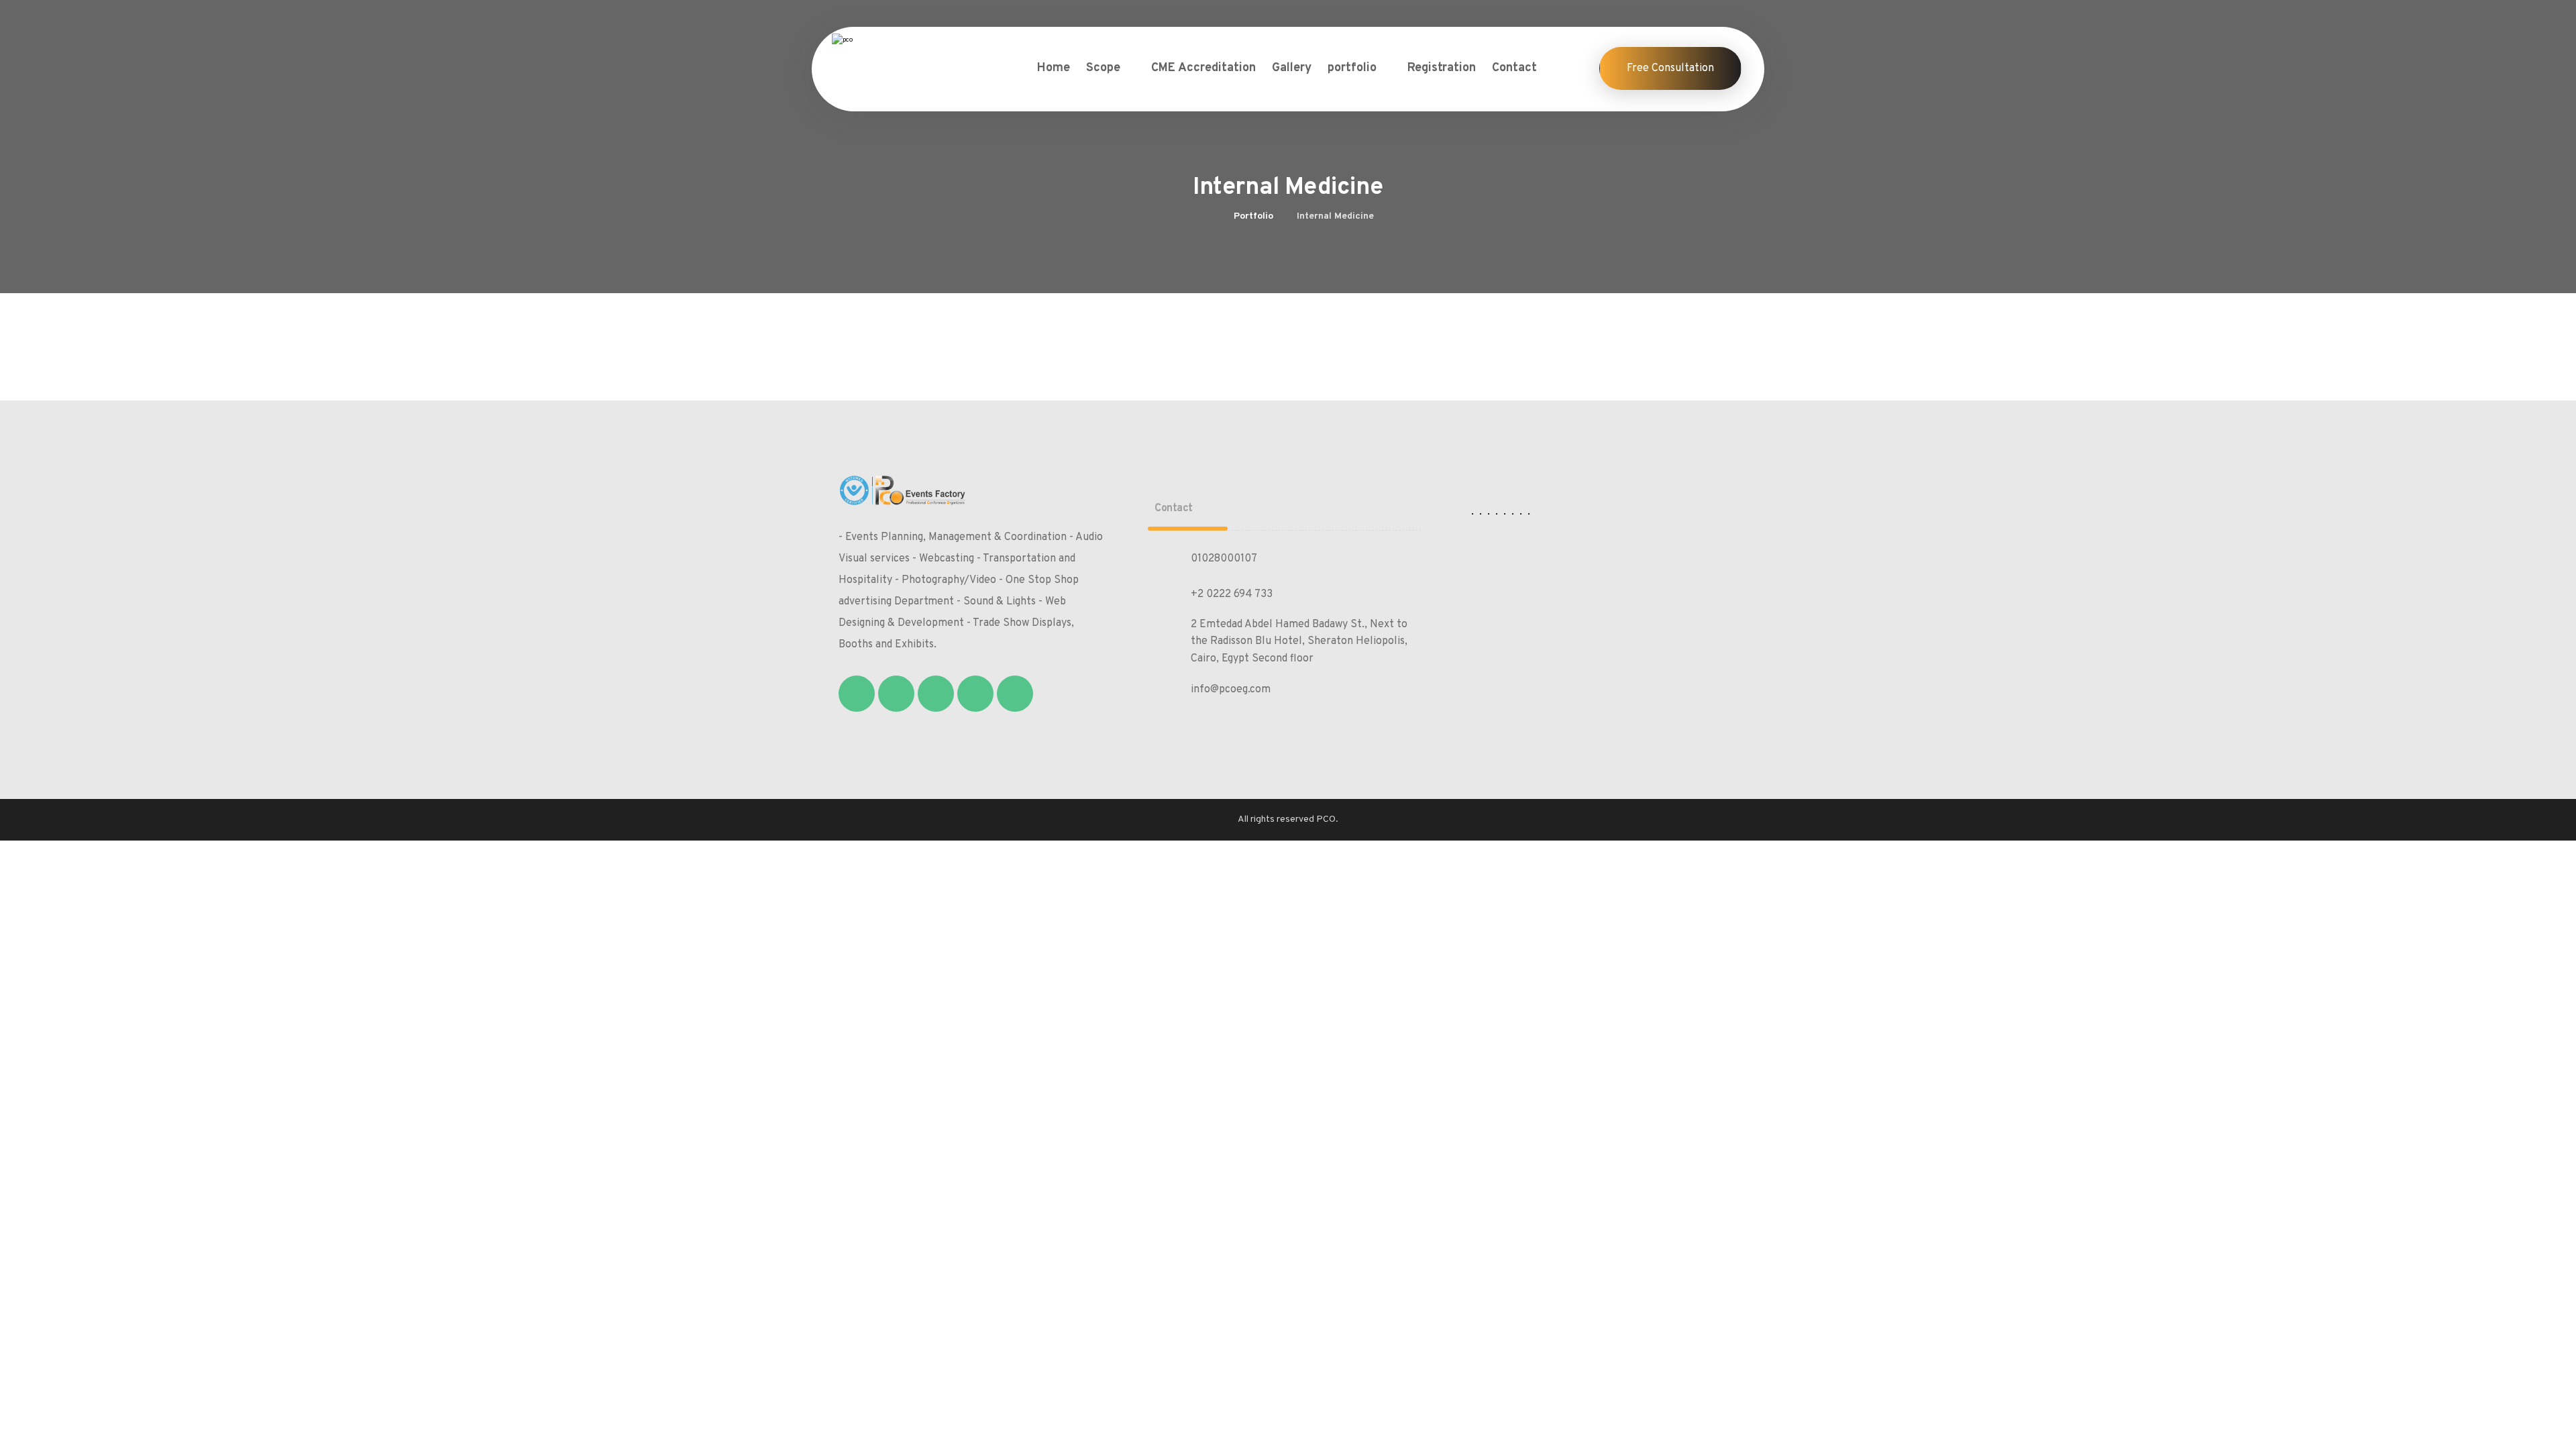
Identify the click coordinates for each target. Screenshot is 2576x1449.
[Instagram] (936, 694)
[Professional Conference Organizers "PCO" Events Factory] (896, 55)
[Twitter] (896, 694)
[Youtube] (1015, 694)
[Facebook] (857, 694)
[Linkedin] (975, 694)
